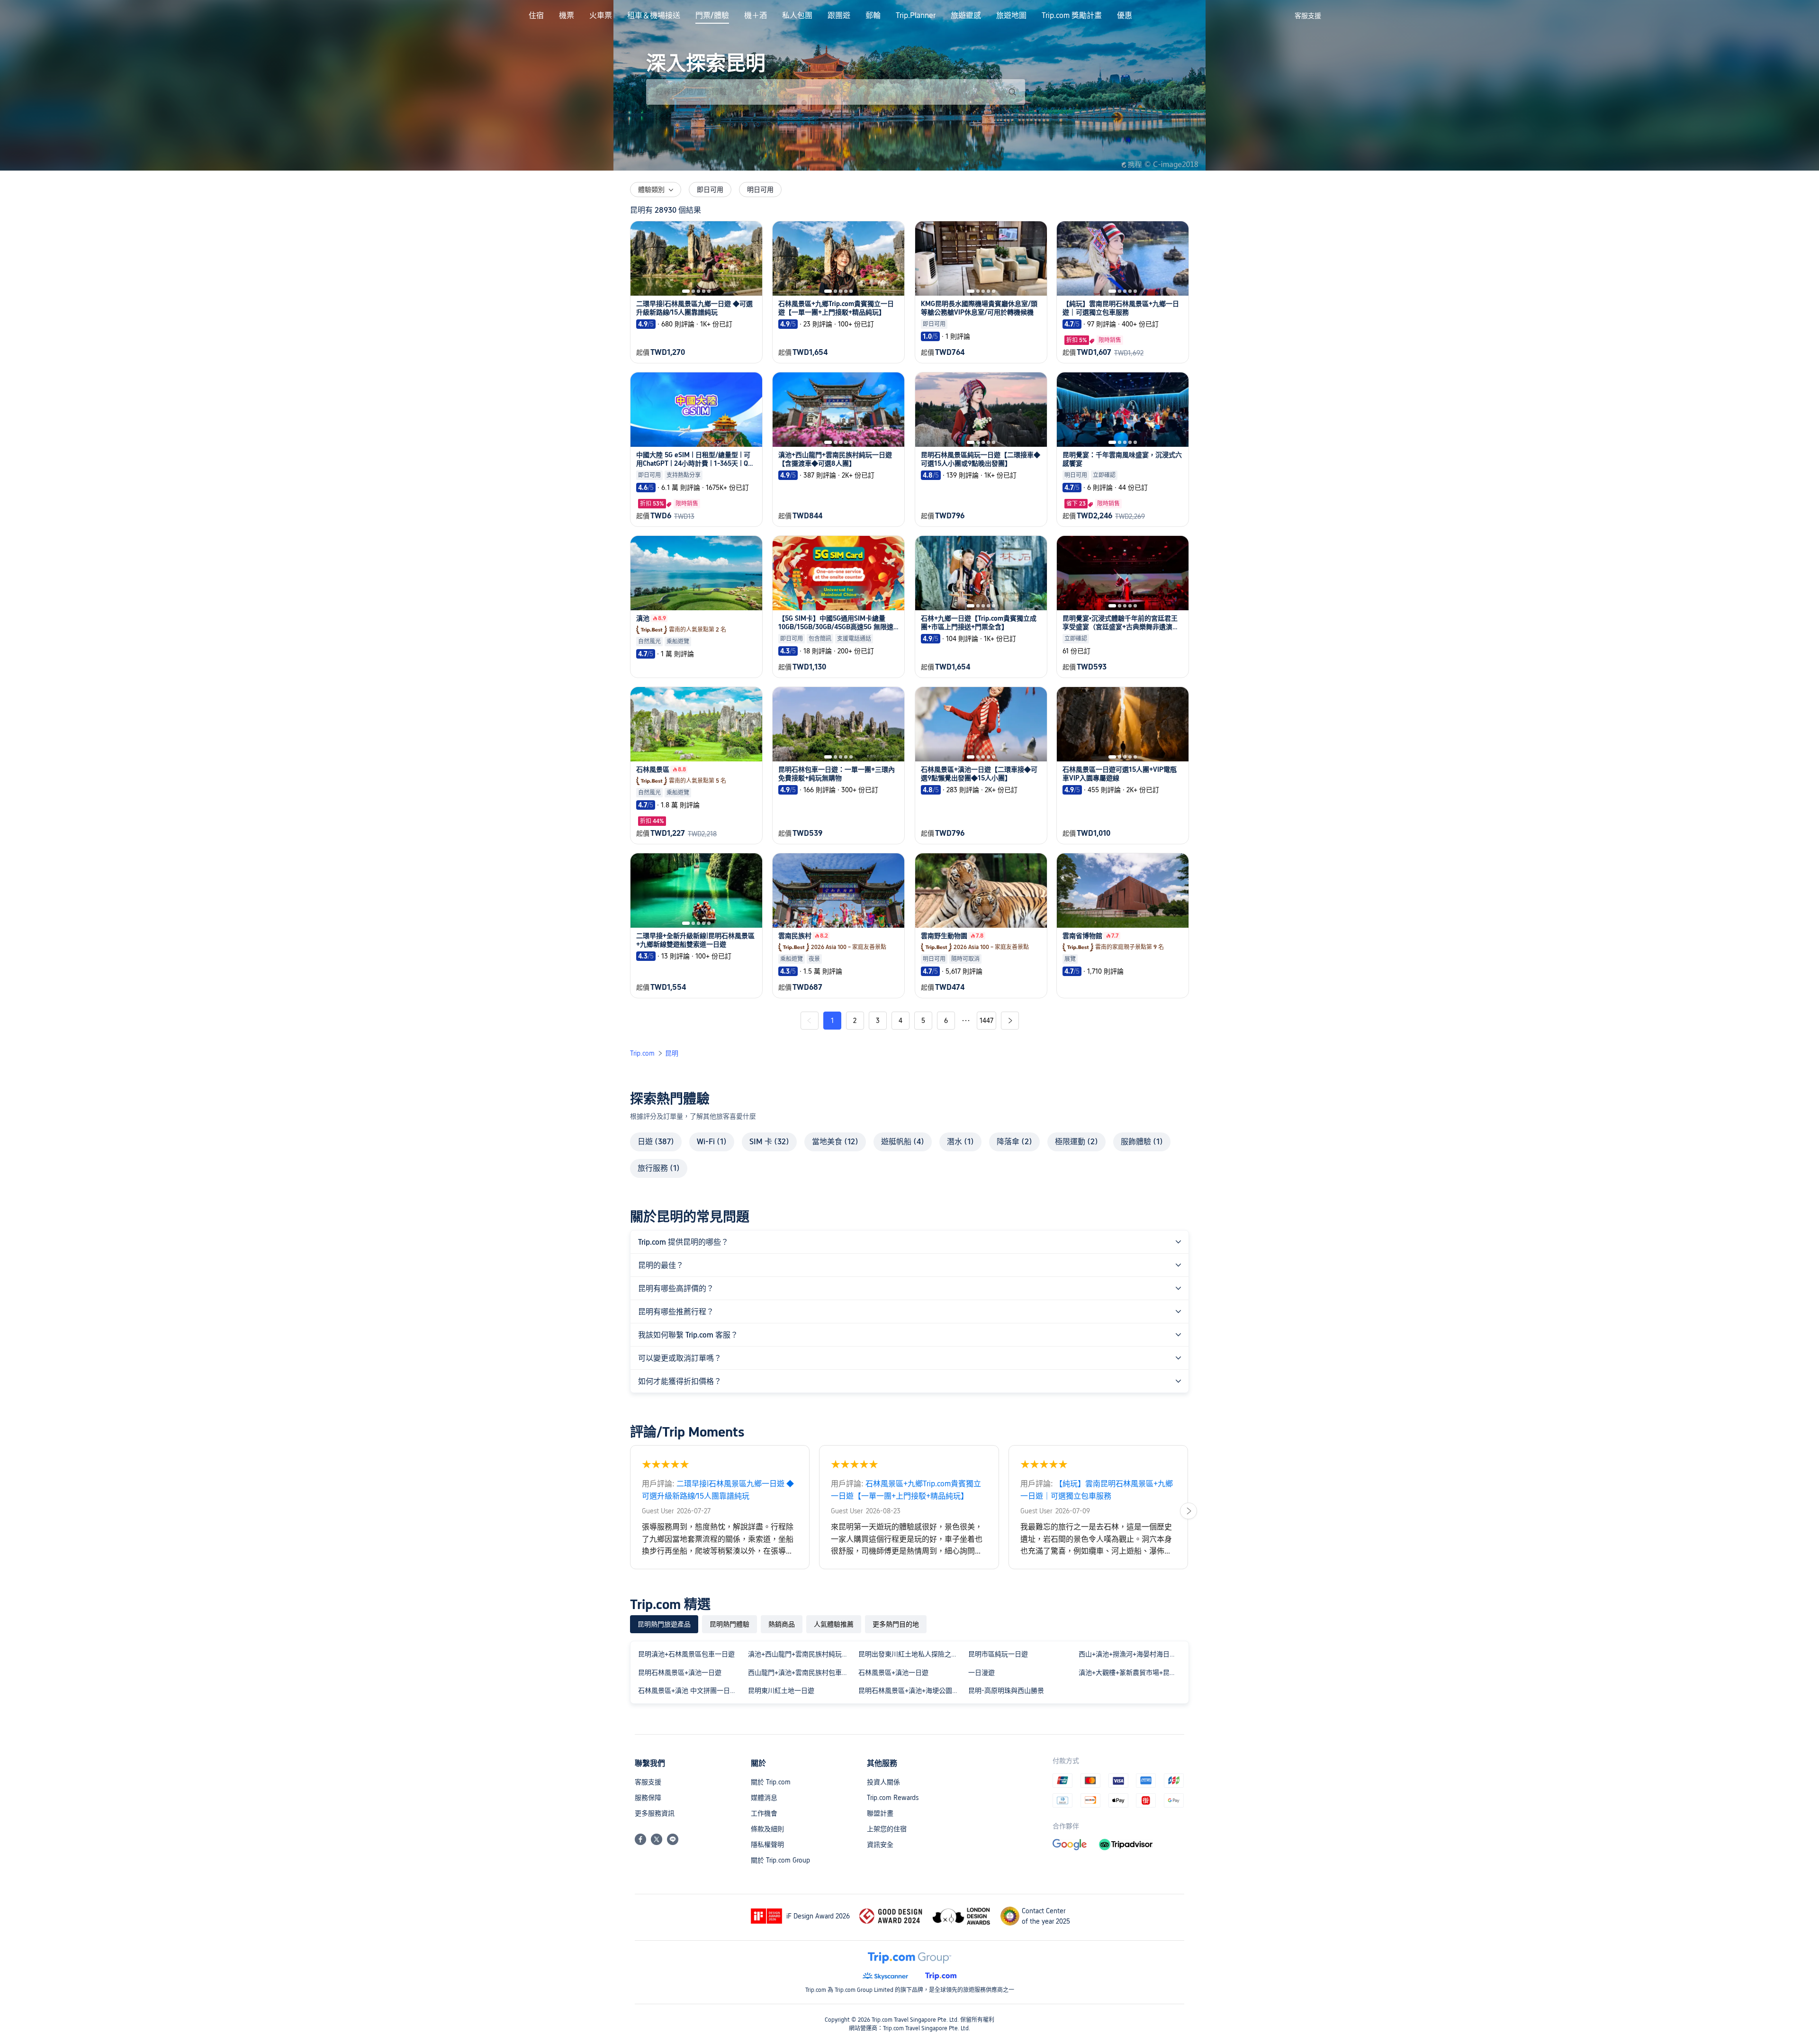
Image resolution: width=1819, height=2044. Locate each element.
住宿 (536, 16)
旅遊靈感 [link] (966, 16)
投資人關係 (883, 1782)
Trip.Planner (916, 16)
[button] (1279, 16)
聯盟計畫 (880, 1813)
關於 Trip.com (771, 1782)
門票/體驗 (712, 16)
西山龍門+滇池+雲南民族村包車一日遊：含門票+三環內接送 (801, 1673)
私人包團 (797, 16)
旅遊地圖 (1011, 16)
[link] (1308, 16)
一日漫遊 (982, 1673)
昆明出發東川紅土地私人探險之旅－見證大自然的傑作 (911, 1654)
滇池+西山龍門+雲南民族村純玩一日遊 (801, 1654)
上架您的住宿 (887, 1829)
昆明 (672, 1053)
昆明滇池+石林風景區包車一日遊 (686, 1654)
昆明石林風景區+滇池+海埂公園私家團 (911, 1691)
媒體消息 (764, 1798)
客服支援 (648, 1782)
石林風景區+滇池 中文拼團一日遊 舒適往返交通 (691, 1691)
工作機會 (764, 1813)
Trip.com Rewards (893, 1798)
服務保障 (648, 1798)
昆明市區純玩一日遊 (998, 1654)
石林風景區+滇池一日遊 (893, 1673)
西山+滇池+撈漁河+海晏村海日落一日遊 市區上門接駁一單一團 (1132, 1654)
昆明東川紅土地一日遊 (781, 1691)
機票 (567, 16)
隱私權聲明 (767, 1845)
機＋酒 (756, 16)
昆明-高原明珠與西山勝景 (1006, 1691)
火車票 (601, 16)
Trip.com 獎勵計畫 (1072, 16)
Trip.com (642, 1053)
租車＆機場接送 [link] (654, 16)
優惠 (1125, 16)
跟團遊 (839, 16)
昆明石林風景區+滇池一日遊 (680, 1673)
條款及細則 (767, 1829)
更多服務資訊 (655, 1813)
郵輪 (873, 16)
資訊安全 (880, 1845)
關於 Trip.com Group (780, 1860)
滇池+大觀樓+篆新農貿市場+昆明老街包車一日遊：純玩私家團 (1132, 1673)
